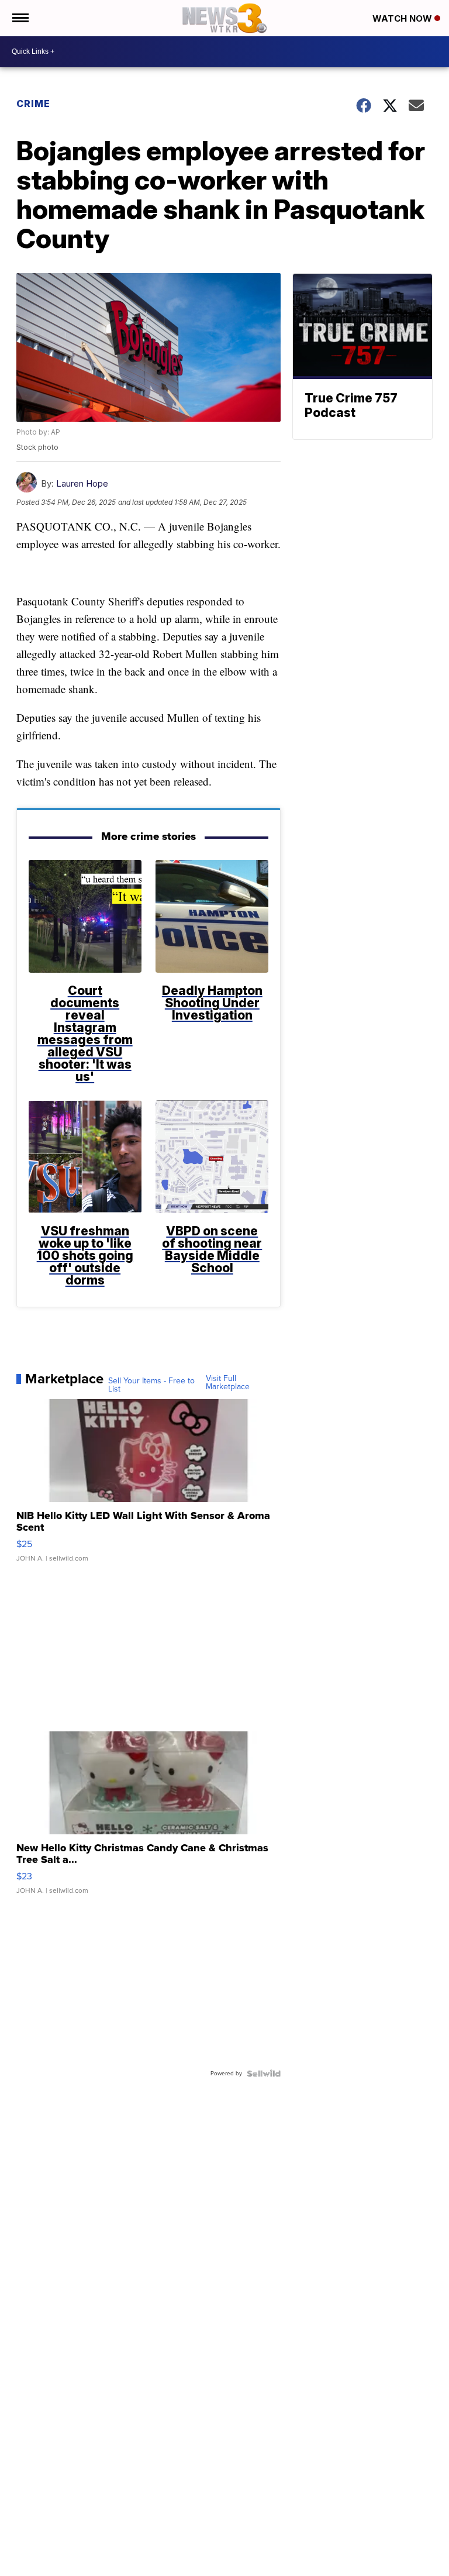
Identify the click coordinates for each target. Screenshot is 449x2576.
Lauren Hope (82, 483)
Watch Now (403, 18)
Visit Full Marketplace (228, 1383)
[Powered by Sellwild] (264, 2074)
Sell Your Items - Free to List (151, 1385)
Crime (33, 104)
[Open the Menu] (20, 18)
